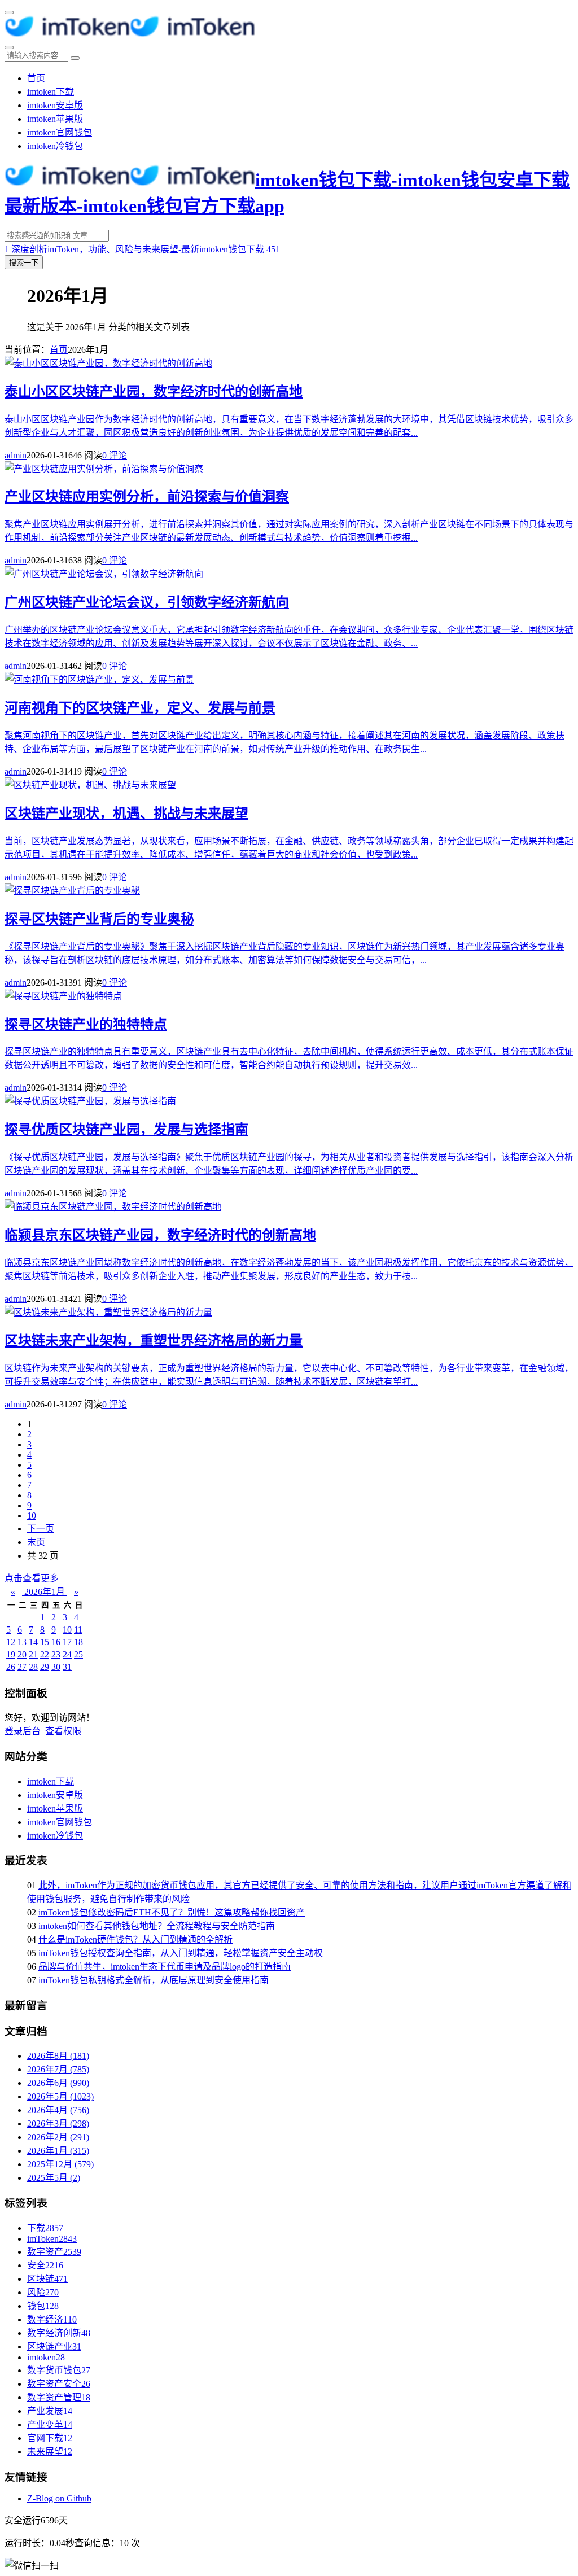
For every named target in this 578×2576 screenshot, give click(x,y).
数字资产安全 (59, 2384)
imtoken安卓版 (55, 105)
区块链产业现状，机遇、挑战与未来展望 (126, 814)
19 (11, 1654)
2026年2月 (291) (58, 2137)
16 (56, 1642)
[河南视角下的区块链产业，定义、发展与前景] (99, 679)
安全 (45, 2265)
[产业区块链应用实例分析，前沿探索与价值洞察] (104, 469)
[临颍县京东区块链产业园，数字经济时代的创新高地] (113, 1207)
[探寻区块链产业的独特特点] (63, 996)
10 (32, 1516)
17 (67, 1642)
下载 (45, 2228)
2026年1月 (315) (58, 2151)
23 (56, 1654)
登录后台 (23, 1731)
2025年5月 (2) (54, 2178)
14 (33, 1642)
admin (16, 455)
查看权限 (63, 1731)
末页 (36, 1542)
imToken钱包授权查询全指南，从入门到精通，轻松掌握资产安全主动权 (181, 1953)
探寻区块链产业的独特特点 (86, 1025)
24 (67, 1654)
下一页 (41, 1528)
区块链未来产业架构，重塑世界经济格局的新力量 (154, 1341)
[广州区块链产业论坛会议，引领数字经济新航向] (104, 574)
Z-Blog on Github (59, 2498)
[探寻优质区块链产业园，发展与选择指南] (90, 1101)
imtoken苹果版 (55, 119)
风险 (43, 2292)
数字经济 (52, 2319)
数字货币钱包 (59, 2370)
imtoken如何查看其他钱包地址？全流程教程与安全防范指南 (157, 1926)
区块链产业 (54, 2347)
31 (67, 1667)
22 (45, 1654)
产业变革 (50, 2424)
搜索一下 (24, 263)
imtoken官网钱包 (60, 132)
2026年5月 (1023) (60, 2096)
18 (78, 1642)
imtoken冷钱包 (55, 146)
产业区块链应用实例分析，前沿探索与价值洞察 (147, 497)
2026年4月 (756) (58, 2110)
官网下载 (50, 2438)
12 (11, 1642)
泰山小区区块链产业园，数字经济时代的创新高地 (154, 392)
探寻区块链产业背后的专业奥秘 (99, 919)
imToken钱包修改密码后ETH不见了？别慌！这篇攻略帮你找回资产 (172, 1912)
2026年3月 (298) (58, 2124)
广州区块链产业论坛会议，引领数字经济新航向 (147, 602)
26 (11, 1667)
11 (78, 1630)
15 (45, 1642)
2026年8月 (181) (58, 2056)
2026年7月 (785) (58, 2069)
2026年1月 (45, 1592)
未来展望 (50, 2452)
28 (33, 1667)
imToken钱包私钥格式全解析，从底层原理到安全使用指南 (154, 1980)
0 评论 (115, 455)
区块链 (47, 2279)
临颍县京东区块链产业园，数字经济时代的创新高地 (160, 1235)
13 (22, 1642)
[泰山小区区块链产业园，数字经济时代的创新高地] (108, 363)
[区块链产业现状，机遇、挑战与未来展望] (90, 785)
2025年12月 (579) (60, 2164)
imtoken (46, 2357)
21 (33, 1654)
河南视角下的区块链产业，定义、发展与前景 (140, 708)
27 (22, 1667)
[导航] (9, 12)
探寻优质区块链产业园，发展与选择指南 (126, 1130)
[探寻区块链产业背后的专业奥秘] (72, 891)
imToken (52, 2239)
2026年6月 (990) (58, 2083)
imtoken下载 (51, 92)
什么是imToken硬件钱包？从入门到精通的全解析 (135, 1939)
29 (45, 1667)
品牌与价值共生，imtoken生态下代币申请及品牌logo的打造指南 (165, 1967)
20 (22, 1654)
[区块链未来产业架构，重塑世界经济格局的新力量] (108, 1312)
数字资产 (54, 2252)
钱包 (43, 2306)
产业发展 (50, 2411)
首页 (36, 78)
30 (56, 1667)
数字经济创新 (59, 2333)
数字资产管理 (59, 2397)
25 (78, 1654)
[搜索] (9, 47)
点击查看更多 (32, 1578)
